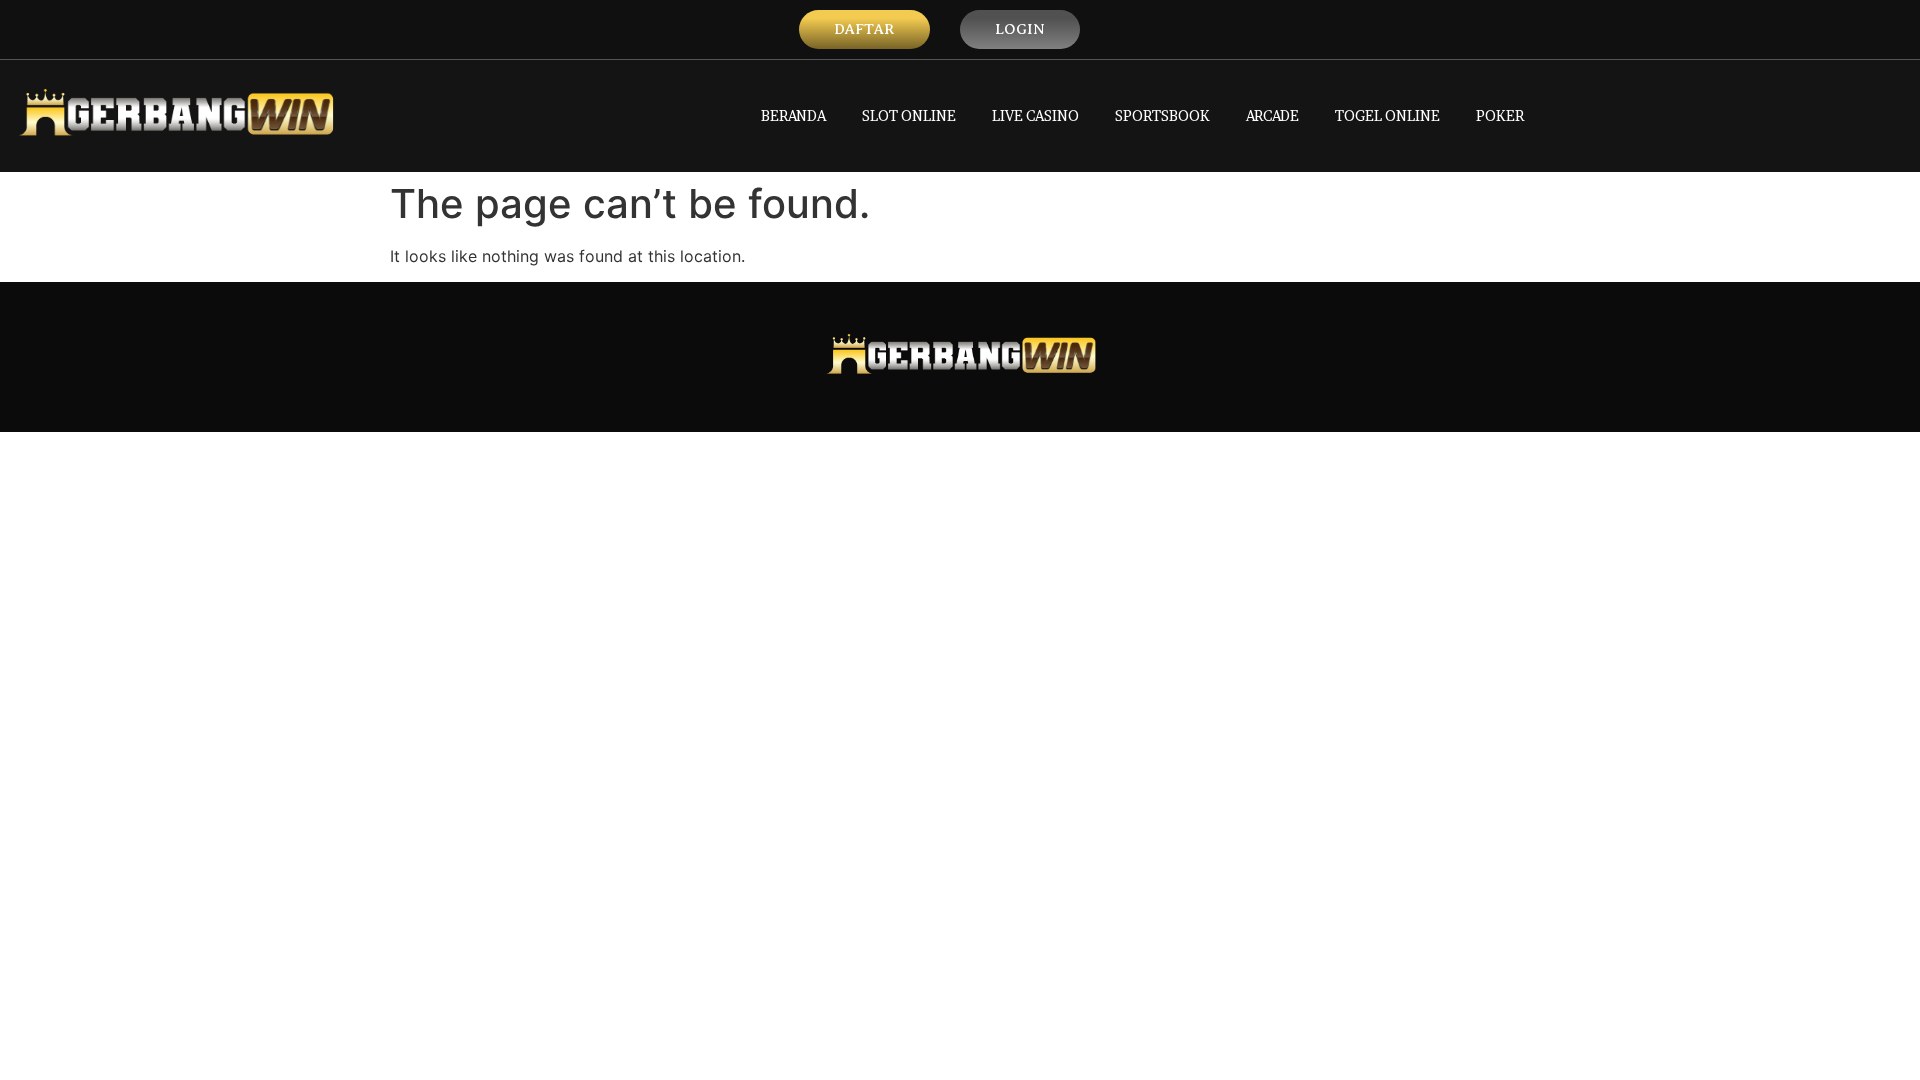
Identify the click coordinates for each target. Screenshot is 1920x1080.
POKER (1500, 115)
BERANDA (793, 115)
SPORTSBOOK (1162, 115)
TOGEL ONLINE (1387, 115)
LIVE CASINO (1035, 115)
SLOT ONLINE (909, 115)
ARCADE (1272, 115)
